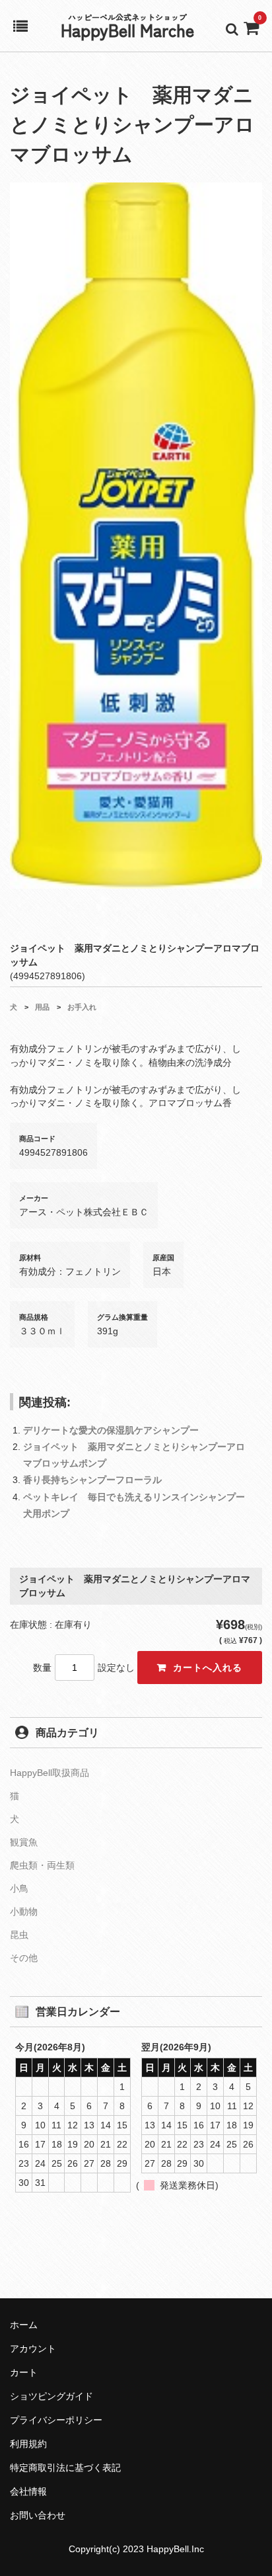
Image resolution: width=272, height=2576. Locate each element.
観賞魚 (24, 1842)
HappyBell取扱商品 (50, 1773)
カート (24, 2372)
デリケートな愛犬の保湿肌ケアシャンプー (111, 1430)
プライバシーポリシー (56, 2420)
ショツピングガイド (51, 2396)
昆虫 (19, 1935)
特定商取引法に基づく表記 (65, 2468)
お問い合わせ (38, 2515)
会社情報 (28, 2491)
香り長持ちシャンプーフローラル (92, 1480)
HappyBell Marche (127, 29)
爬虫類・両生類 (42, 1865)
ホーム (24, 2325)
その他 (24, 1958)
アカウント (33, 2349)
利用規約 (28, 2444)
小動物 (24, 1912)
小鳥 (19, 1888)
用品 (42, 1007)
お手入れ (82, 1007)
